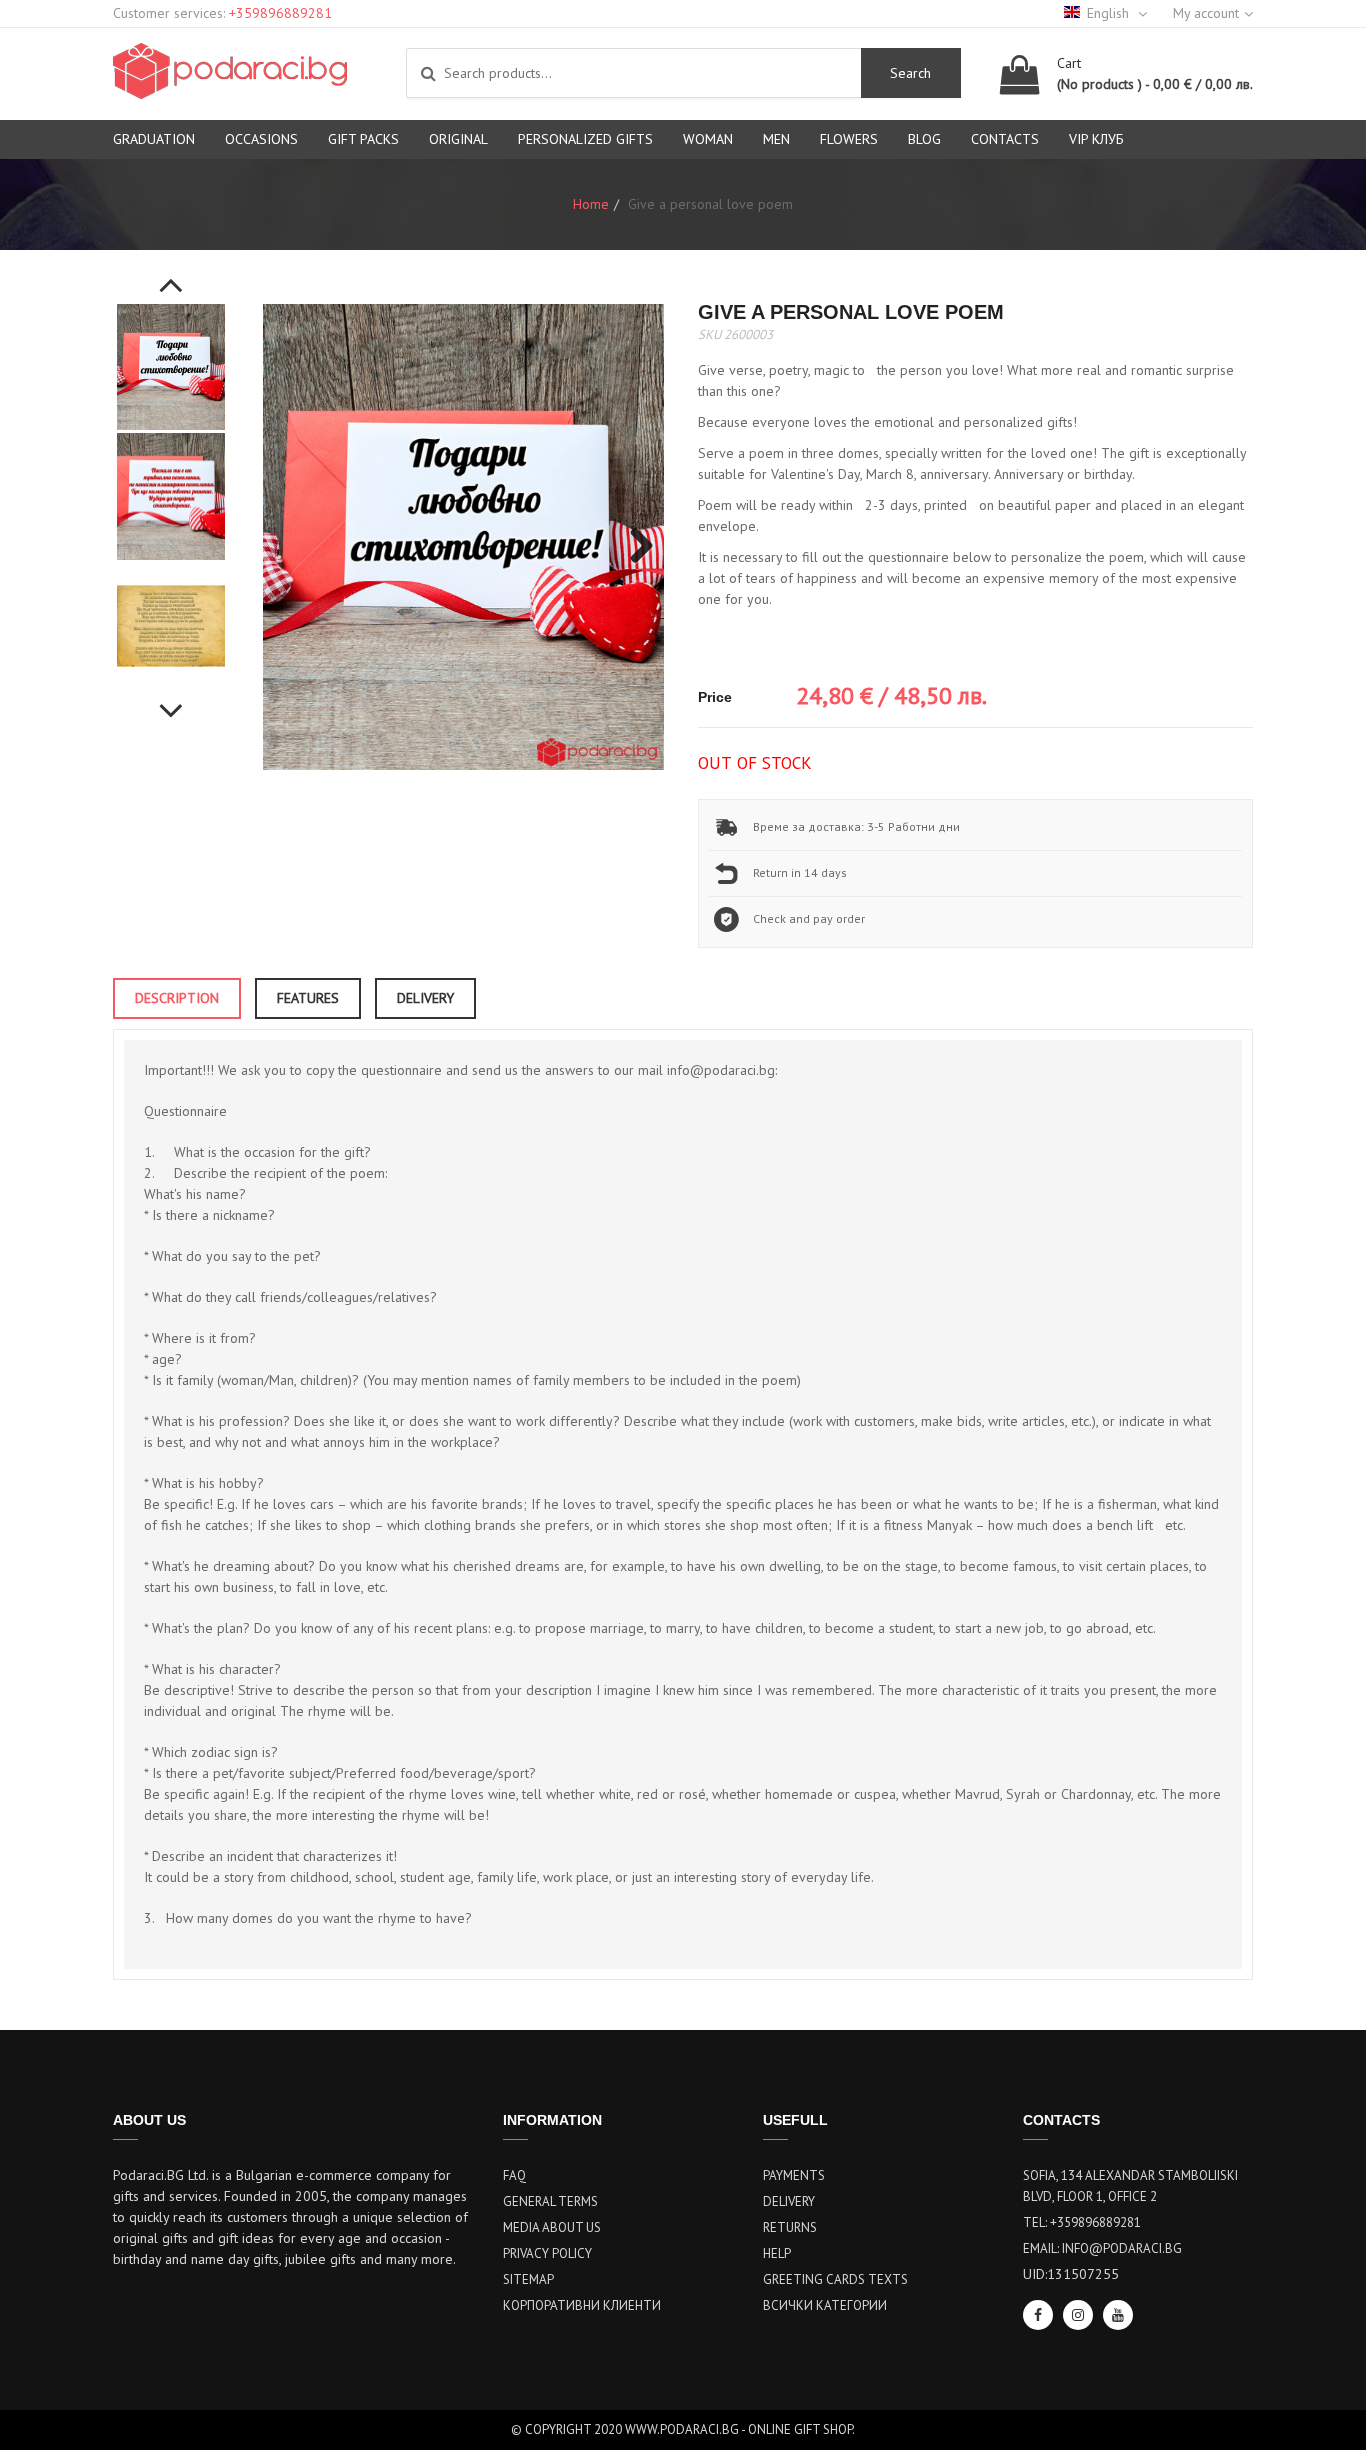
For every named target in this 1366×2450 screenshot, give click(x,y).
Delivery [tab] (425, 998)
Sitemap (528, 2279)
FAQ (514, 2175)
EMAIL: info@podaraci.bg (1102, 2248)
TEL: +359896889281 (1082, 2222)
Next (171, 700)
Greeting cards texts (835, 2279)
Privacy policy (547, 2253)
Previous (171, 274)
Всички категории (825, 2305)
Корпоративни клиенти (582, 2305)
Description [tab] (177, 998)
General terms (550, 2201)
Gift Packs (363, 139)
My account (1206, 13)
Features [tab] (308, 998)
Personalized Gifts (585, 139)
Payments (794, 2175)
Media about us (552, 2227)
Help (777, 2253)
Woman (708, 139)
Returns (790, 2227)
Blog (924, 139)
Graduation (154, 139)
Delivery (789, 2201)
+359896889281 (280, 13)
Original (458, 139)
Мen (776, 139)
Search (910, 73)
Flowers (849, 139)
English (1110, 13)
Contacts (1005, 139)
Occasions (261, 139)
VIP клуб (1096, 139)
